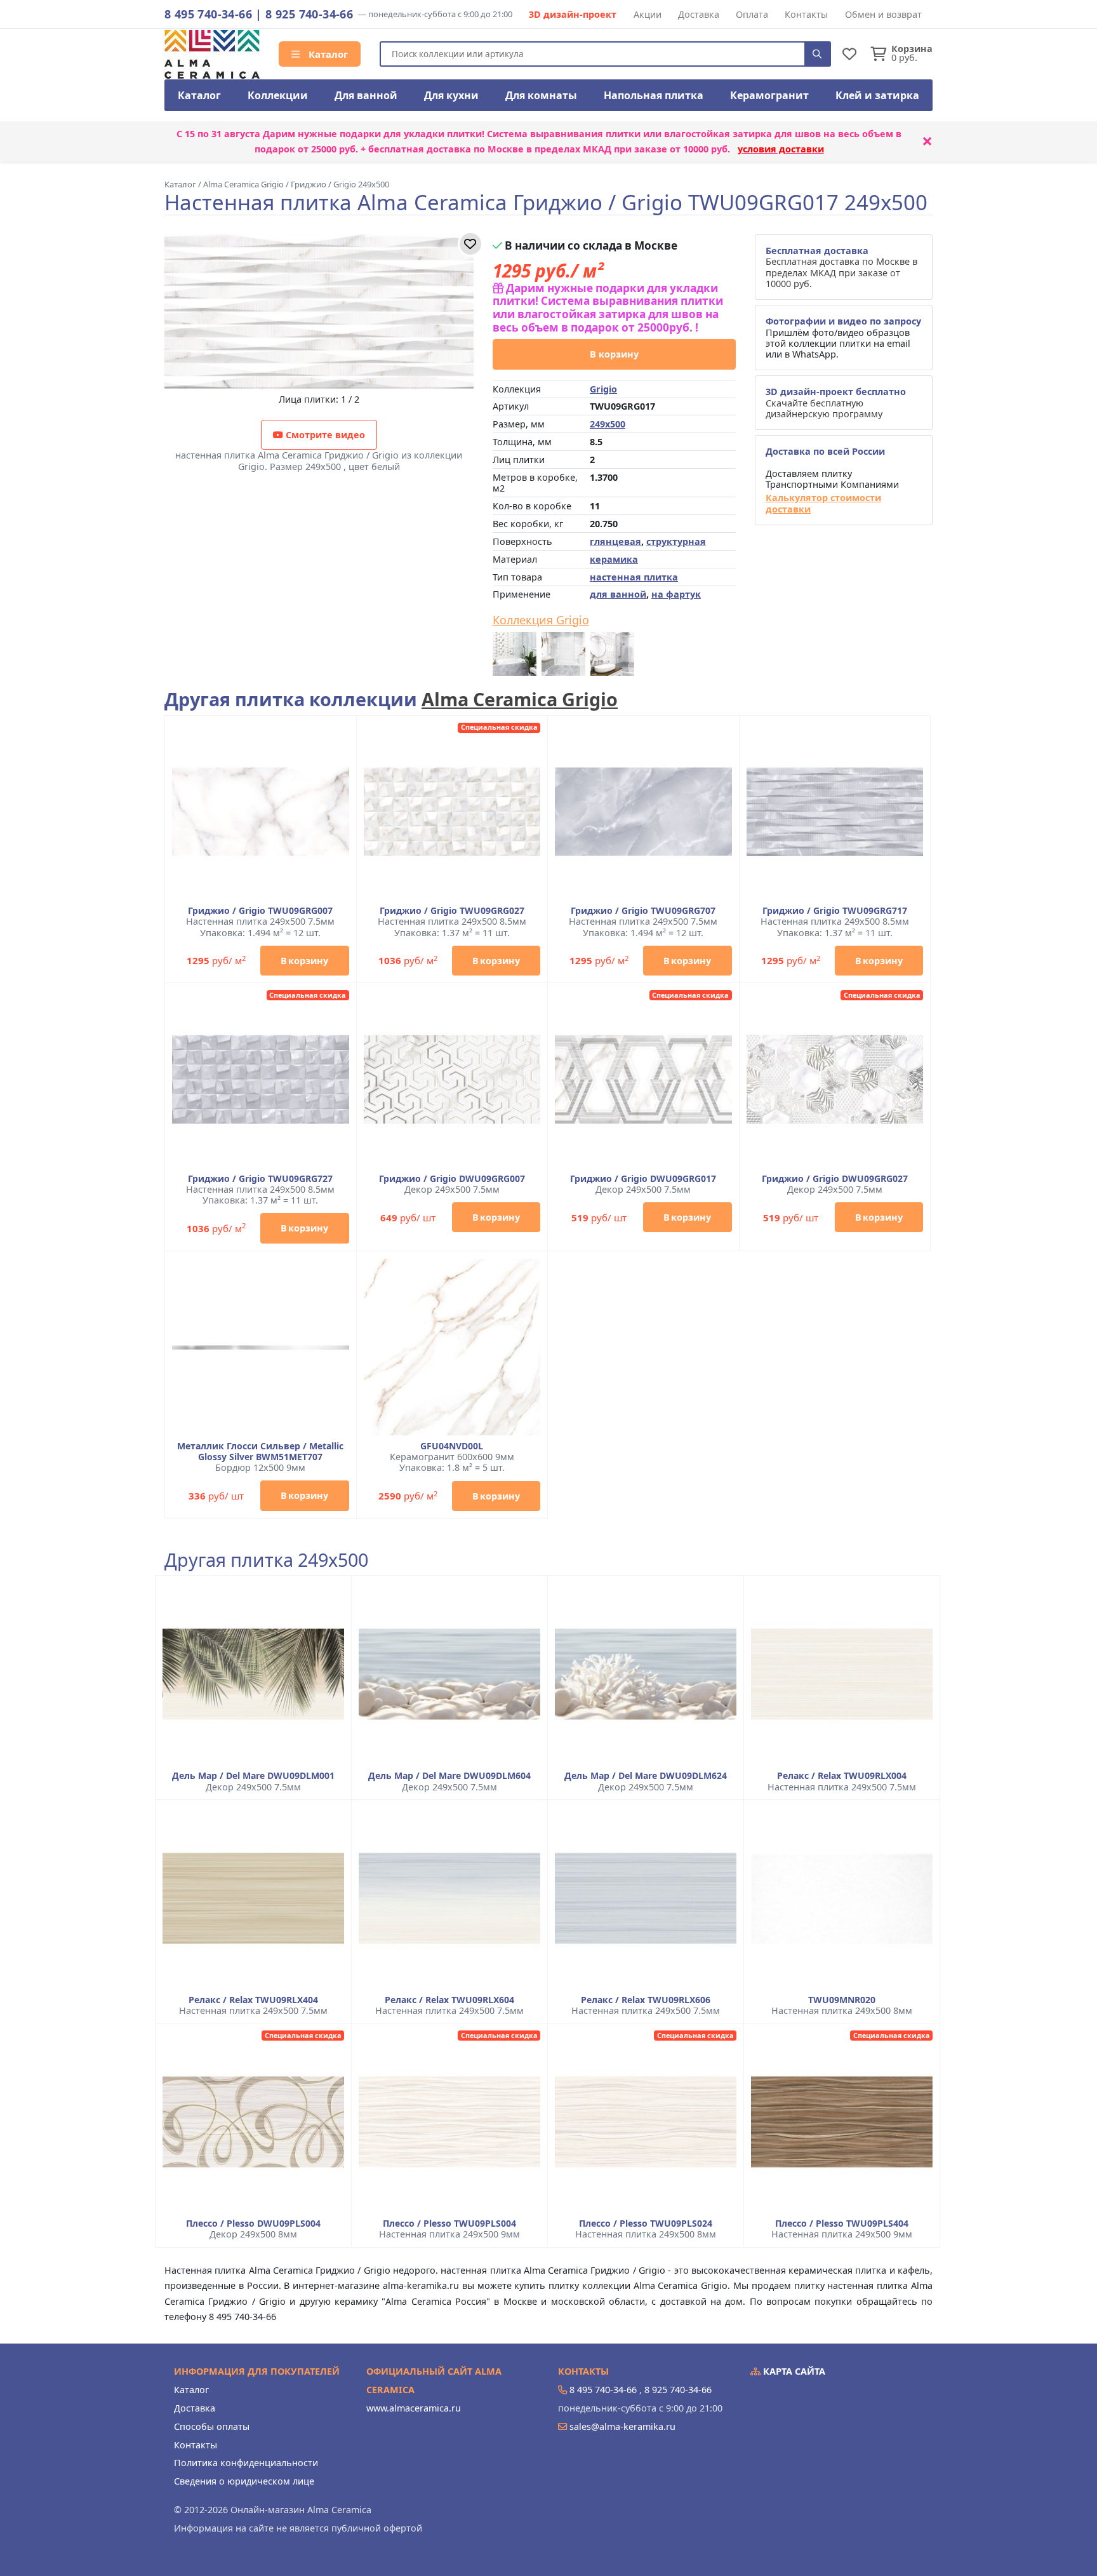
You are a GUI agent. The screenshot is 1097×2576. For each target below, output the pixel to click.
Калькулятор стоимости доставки (823, 503)
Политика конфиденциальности (246, 2463)
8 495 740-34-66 (208, 14)
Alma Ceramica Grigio (520, 699)
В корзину (614, 354)
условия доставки (781, 149)
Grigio (603, 389)
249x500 (608, 424)
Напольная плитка (654, 95)
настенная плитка (634, 577)
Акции (648, 14)
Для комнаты (541, 95)
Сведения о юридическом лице (244, 2481)
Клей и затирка (877, 95)
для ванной (618, 594)
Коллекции (278, 95)
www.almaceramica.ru (414, 2408)
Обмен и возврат (883, 14)
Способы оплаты (212, 2426)
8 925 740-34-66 (309, 14)
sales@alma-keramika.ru (622, 2426)
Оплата (752, 14)
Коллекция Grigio (541, 621)
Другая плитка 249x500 (266, 1560)
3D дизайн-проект (573, 14)
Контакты (806, 14)
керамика (614, 559)
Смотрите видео (324, 435)
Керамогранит (769, 95)
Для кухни (451, 95)
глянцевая (615, 541)
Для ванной (366, 95)
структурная (676, 541)
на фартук (676, 594)
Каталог (327, 54)
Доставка (699, 14)
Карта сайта (793, 2371)
